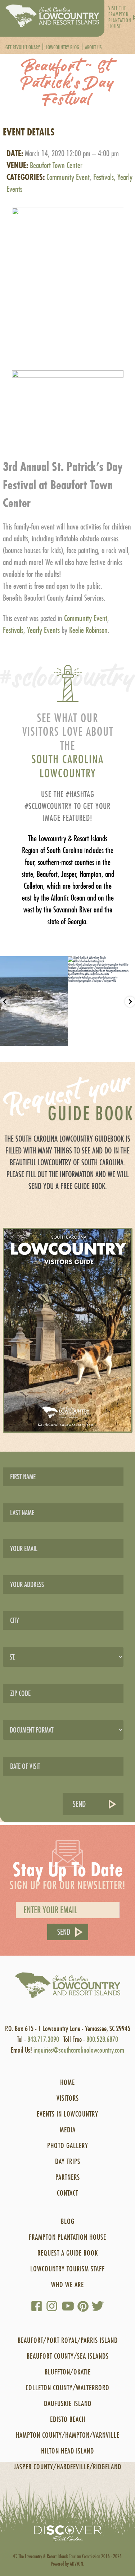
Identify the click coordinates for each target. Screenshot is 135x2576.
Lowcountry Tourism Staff (67, 2269)
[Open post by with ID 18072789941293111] (34, 1001)
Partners (68, 2177)
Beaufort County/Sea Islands (68, 2356)
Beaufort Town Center (56, 165)
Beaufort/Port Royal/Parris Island (68, 2340)
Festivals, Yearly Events (31, 630)
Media (68, 2130)
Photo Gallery (68, 2145)
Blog (68, 2221)
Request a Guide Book (68, 2253)
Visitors (68, 2098)
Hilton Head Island (67, 2451)
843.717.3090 (43, 2039)
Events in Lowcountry (67, 2114)
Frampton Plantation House (67, 2237)
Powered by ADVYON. (68, 2564)
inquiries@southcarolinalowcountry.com (79, 2050)
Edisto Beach (68, 2419)
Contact (67, 2193)
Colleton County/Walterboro (67, 2388)
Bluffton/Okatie (68, 2372)
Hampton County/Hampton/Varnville (68, 2435)
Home (67, 2082)
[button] (68, 264)
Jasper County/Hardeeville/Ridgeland (67, 2467)
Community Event (68, 177)
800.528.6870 (102, 2039)
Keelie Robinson (88, 630)
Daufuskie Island (68, 2403)
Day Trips (68, 2161)
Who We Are (67, 2284)
